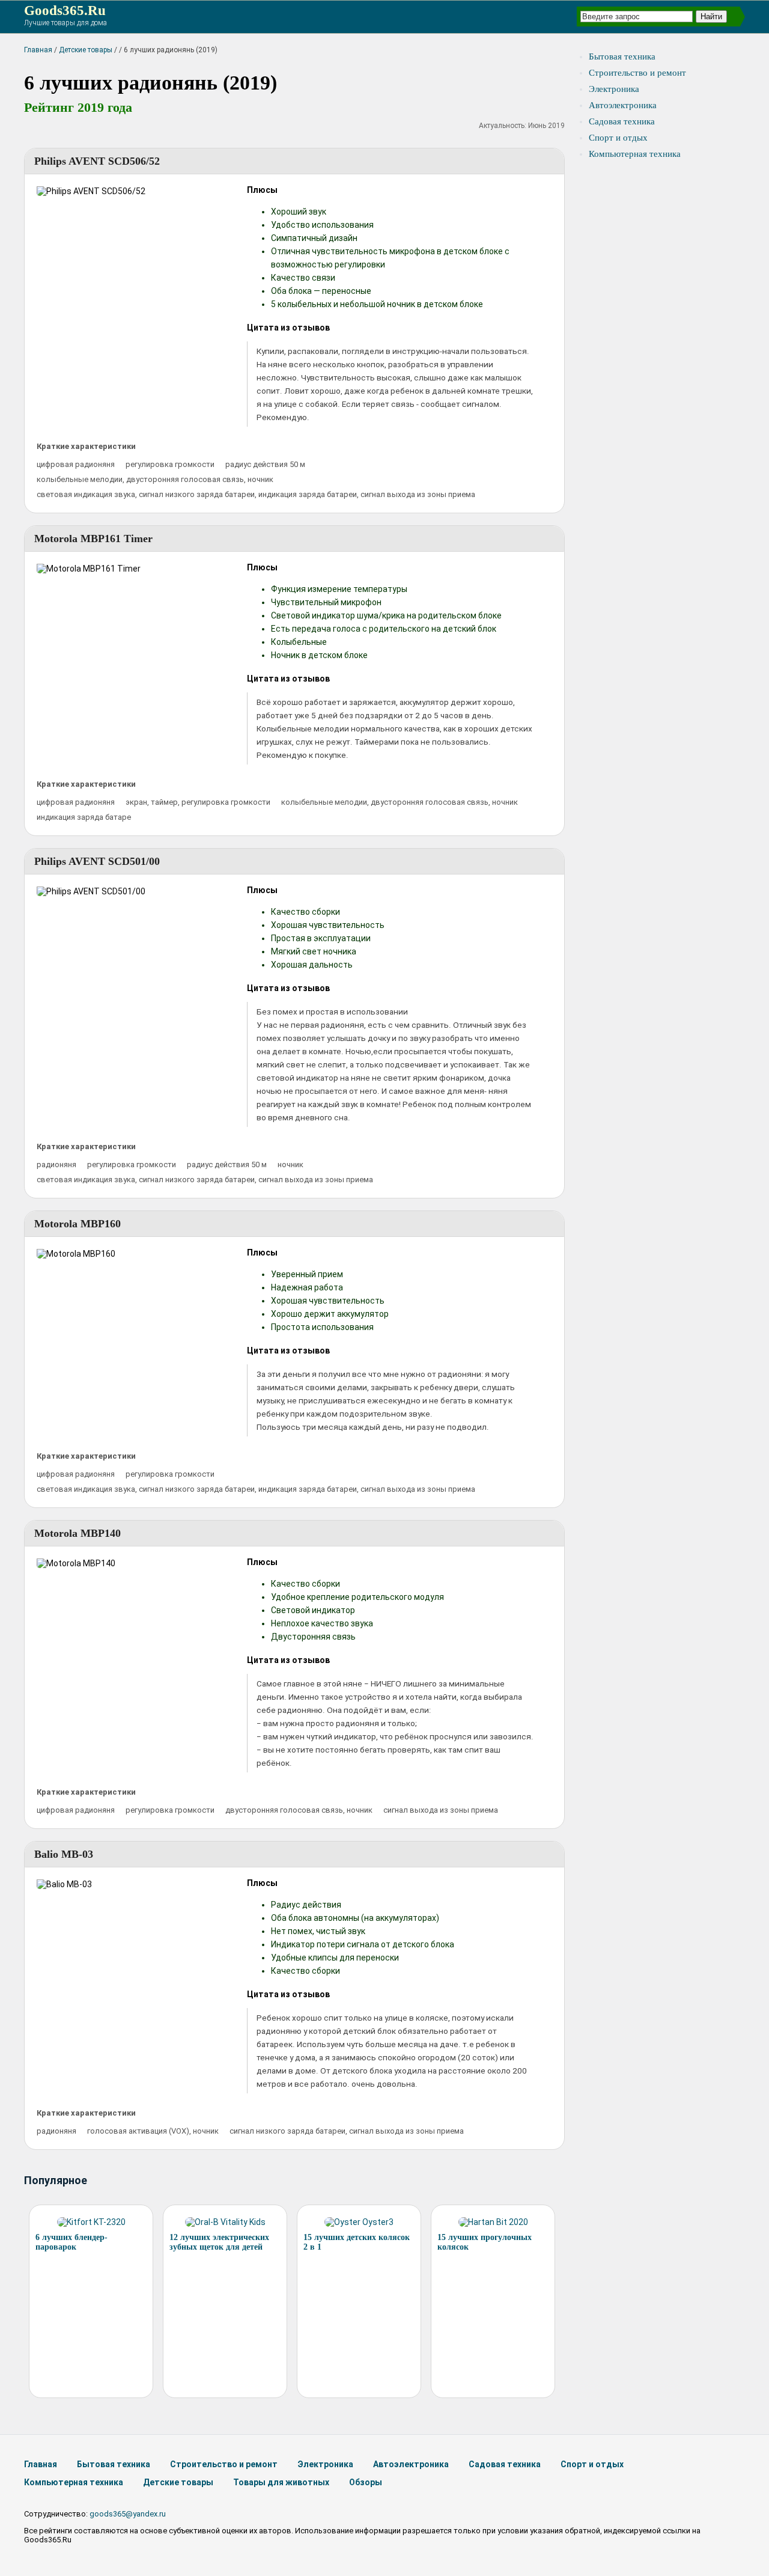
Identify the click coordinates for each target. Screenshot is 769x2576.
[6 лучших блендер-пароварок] (91, 2222)
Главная (38, 50)
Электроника (614, 89)
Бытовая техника (622, 56)
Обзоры (366, 2482)
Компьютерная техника (635, 154)
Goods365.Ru (65, 11)
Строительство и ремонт (637, 73)
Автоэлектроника (623, 105)
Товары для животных (281, 2482)
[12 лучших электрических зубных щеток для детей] (225, 2222)
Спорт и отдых (618, 138)
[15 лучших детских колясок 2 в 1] (359, 2222)
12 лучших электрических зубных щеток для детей (219, 2242)
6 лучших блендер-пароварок (71, 2242)
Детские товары (86, 50)
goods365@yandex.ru (128, 2514)
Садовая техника (622, 121)
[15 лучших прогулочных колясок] (493, 2222)
